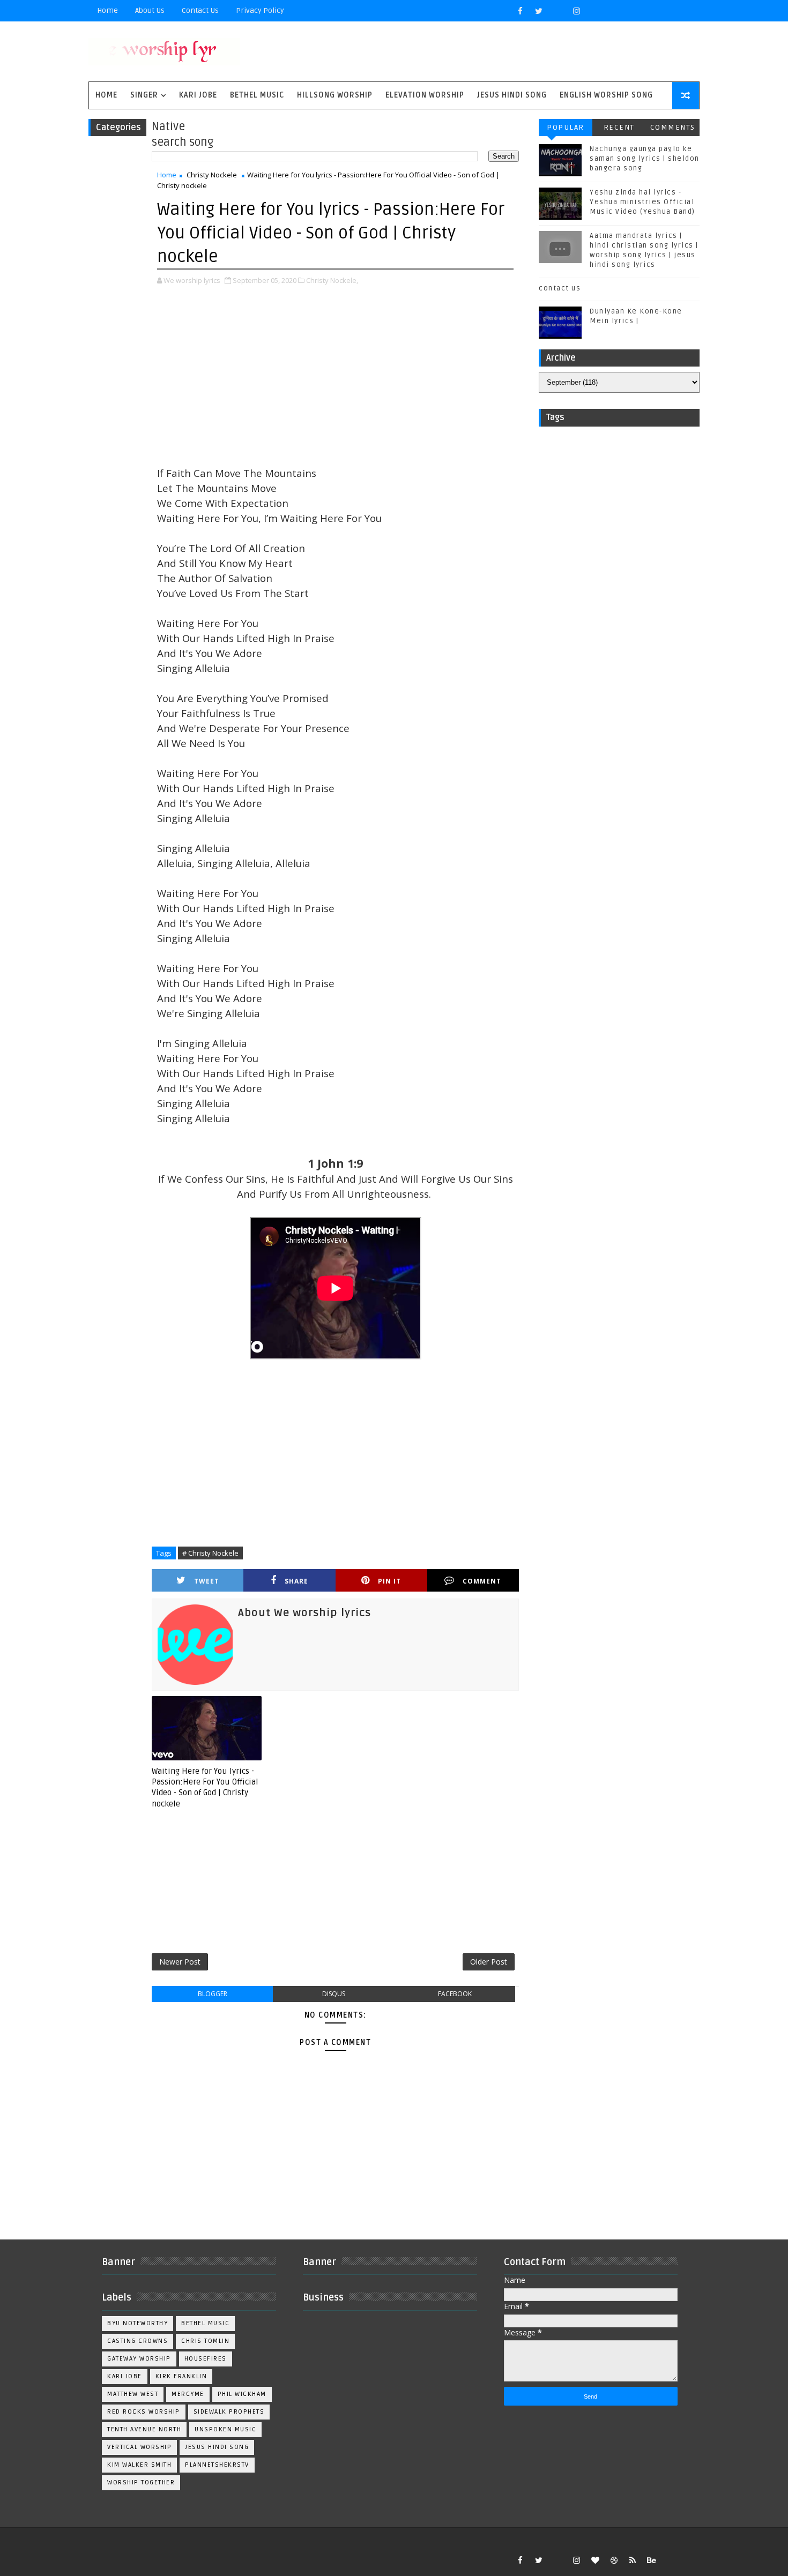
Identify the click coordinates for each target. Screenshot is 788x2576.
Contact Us (200, 10)
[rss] (633, 2560)
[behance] (651, 2560)
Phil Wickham (242, 2394)
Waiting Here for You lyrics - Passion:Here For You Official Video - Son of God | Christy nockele (205, 1787)
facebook (455, 1994)
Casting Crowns (137, 2341)
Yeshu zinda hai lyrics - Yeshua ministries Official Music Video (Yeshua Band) (642, 202)
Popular (566, 127)
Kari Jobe (198, 95)
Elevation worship (425, 95)
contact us (560, 288)
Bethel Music (257, 95)
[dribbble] (614, 2560)
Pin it (389, 1581)
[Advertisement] (335, 377)
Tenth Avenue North (144, 2429)
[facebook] (520, 11)
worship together (141, 2482)
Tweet (207, 1581)
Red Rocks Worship (144, 2412)
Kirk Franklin (181, 2376)
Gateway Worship (139, 2359)
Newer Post (180, 1962)
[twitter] (539, 11)
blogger (213, 1994)
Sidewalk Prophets (229, 2412)
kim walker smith (139, 2465)
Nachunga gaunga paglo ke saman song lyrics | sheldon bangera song (645, 159)
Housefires (206, 2359)
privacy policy (260, 10)
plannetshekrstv (217, 2465)
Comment (482, 1581)
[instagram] (576, 11)
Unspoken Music (225, 2429)
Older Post (489, 1962)
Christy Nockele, (332, 280)
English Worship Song (606, 95)
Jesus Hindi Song (512, 95)
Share (296, 1581)
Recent (619, 127)
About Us (150, 10)
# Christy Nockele (210, 1553)
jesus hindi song (217, 2447)
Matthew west (133, 2394)
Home (107, 10)
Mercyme (188, 2394)
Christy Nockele (212, 175)
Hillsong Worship (335, 95)
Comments (673, 127)
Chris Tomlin (205, 2341)
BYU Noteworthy (137, 2323)
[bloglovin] (595, 2560)
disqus (334, 1994)
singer (144, 95)
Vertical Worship (139, 2447)
